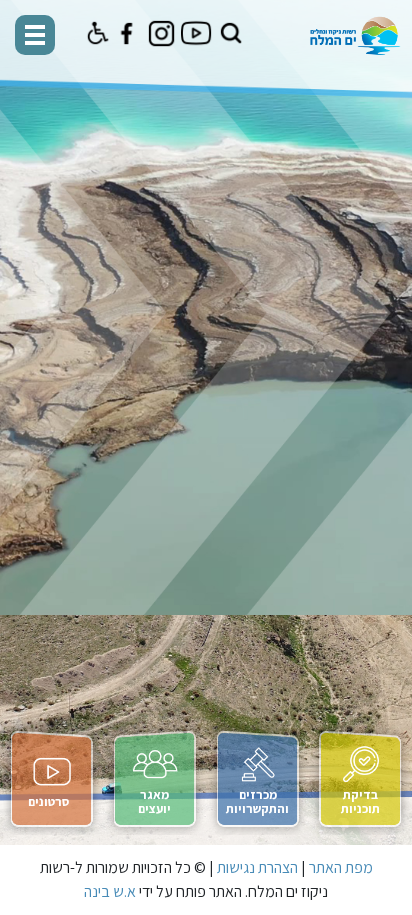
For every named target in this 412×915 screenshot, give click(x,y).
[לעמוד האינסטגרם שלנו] (161, 33)
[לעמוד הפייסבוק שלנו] (126, 33)
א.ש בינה (110, 891)
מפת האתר (341, 867)
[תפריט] (35, 35)
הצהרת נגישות (257, 867)
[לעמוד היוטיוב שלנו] (196, 33)
